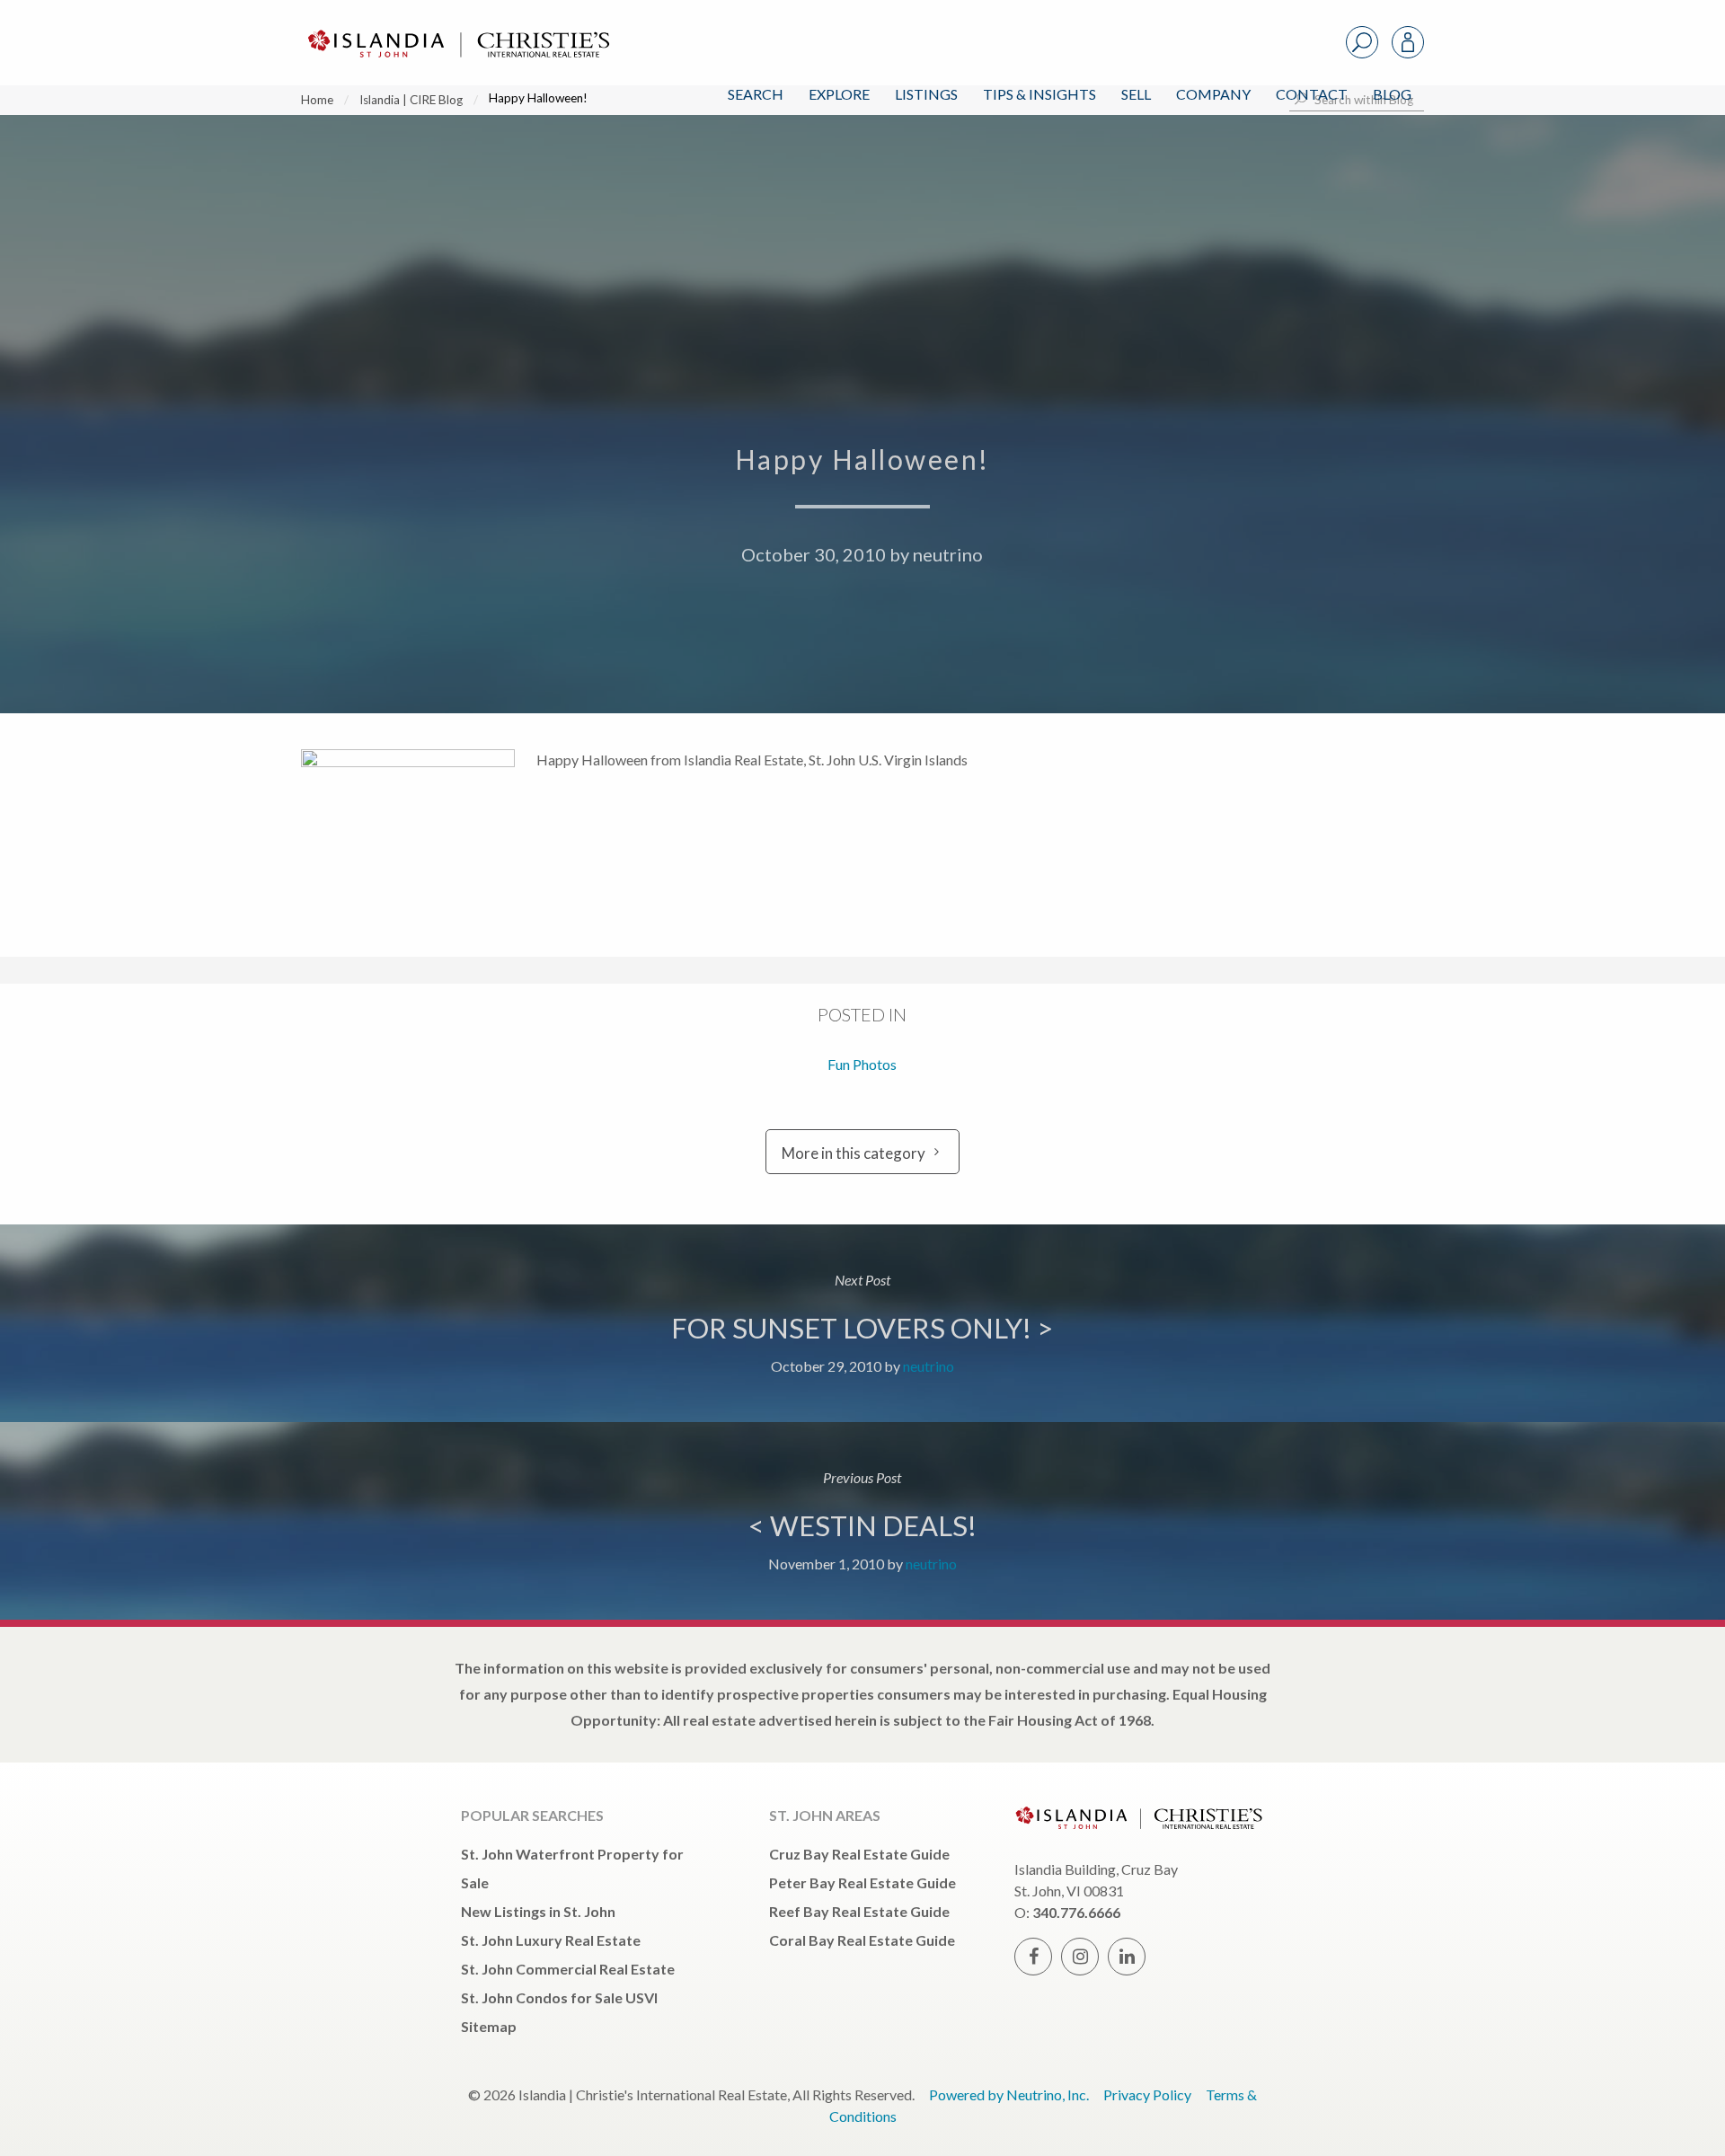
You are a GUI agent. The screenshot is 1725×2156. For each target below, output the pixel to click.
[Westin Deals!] (862, 1521)
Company (1213, 94)
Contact (1312, 94)
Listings (926, 94)
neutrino (948, 554)
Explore (839, 94)
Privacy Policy (1147, 2094)
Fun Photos (862, 1064)
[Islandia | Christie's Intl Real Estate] (456, 28)
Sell (1136, 94)
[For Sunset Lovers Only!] (862, 1323)
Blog (1392, 94)
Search (756, 94)
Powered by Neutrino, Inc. (1009, 2094)
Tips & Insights (1039, 94)
